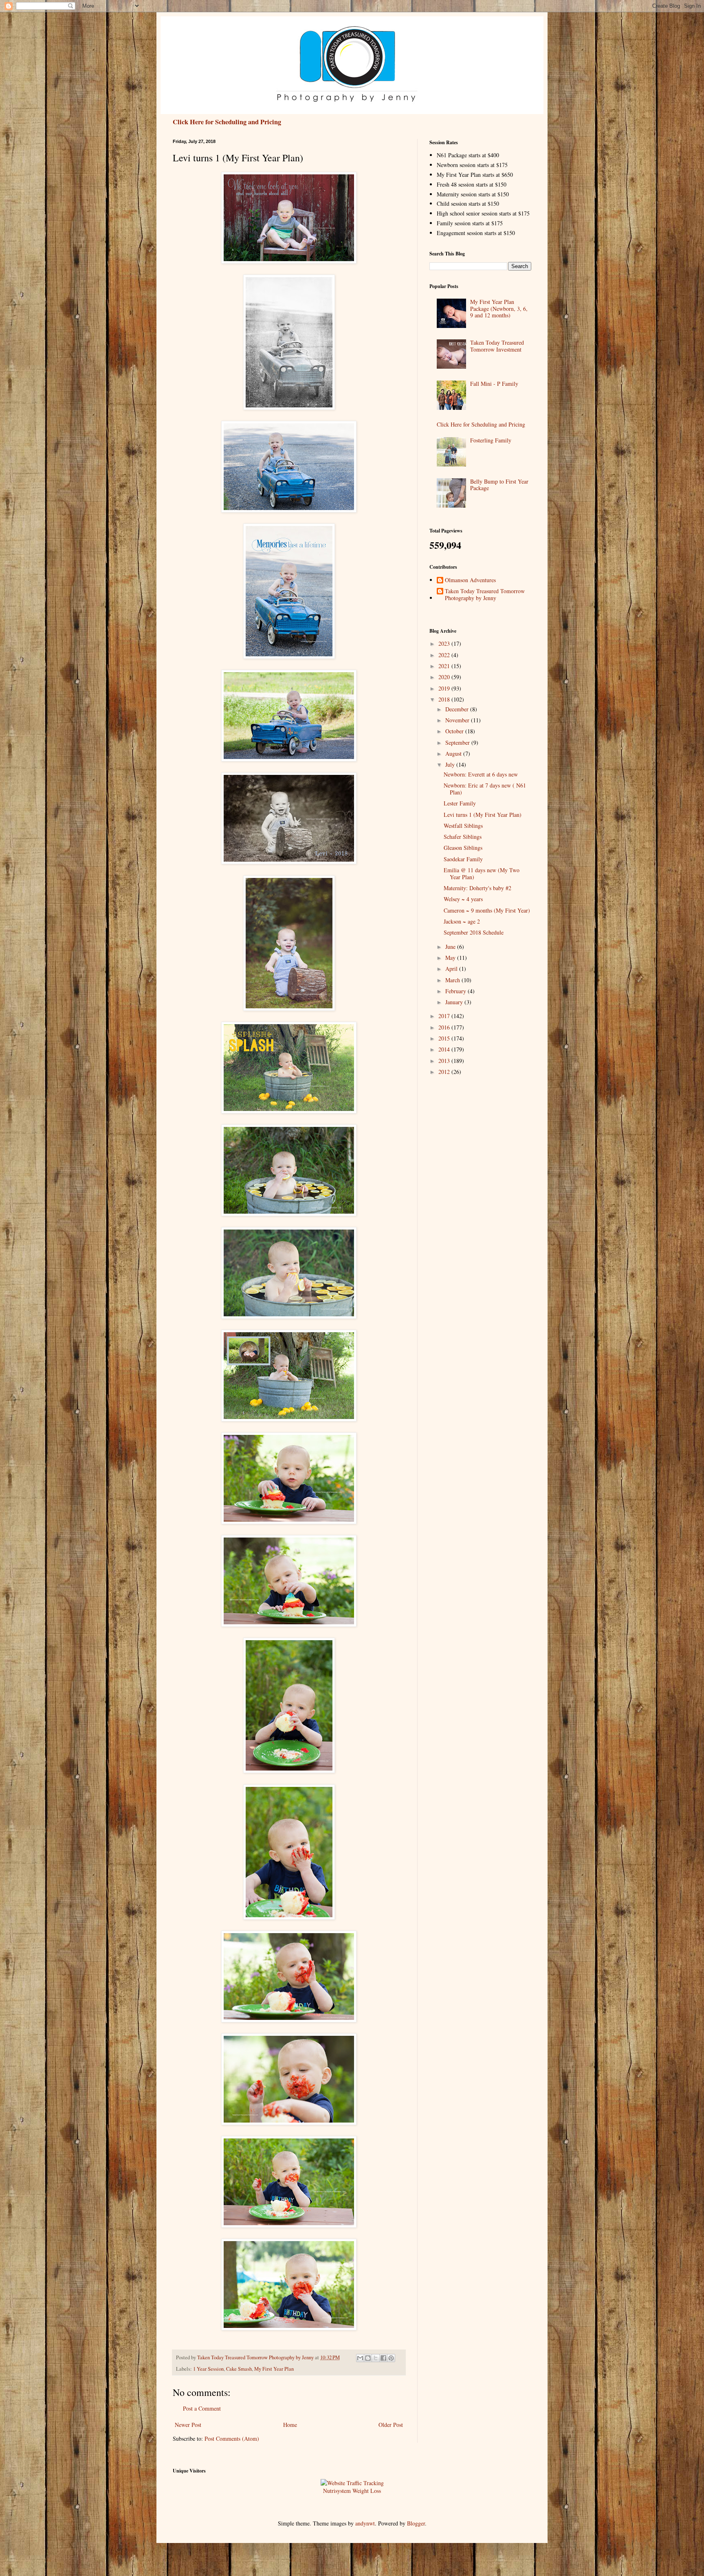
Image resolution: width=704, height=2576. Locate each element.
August (454, 753)
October (455, 731)
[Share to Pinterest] (391, 2358)
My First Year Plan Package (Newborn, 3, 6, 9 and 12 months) (499, 309)
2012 (445, 1072)
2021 (445, 666)
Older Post (391, 2425)
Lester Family (460, 803)
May (451, 958)
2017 (445, 1016)
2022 (445, 655)
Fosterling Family (491, 440)
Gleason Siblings (463, 848)
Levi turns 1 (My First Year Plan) (483, 815)
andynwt (365, 2523)
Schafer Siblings (463, 837)
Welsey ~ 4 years (463, 899)
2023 (445, 643)
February (456, 991)
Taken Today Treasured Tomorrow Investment (497, 346)
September (458, 742)
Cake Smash (239, 2369)
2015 (445, 1038)
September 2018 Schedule (474, 932)
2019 (445, 688)
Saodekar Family (463, 859)
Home (290, 2425)
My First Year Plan (274, 2369)
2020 (445, 677)
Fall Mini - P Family (494, 384)
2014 (445, 1049)
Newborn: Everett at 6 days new (481, 774)
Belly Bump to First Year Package (499, 485)
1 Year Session (208, 2369)
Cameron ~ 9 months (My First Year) (487, 910)
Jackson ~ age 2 (462, 921)
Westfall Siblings (463, 826)
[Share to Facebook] (383, 2358)
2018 (445, 699)
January (455, 1002)
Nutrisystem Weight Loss (352, 2491)
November (458, 720)
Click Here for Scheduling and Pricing (227, 122)
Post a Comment (202, 2408)
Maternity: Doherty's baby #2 (477, 888)
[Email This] (360, 2358)
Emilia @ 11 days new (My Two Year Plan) (482, 873)
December (458, 709)
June (451, 947)
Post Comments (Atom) (232, 2439)
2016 (445, 1027)
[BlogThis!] (368, 2358)
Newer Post (188, 2425)
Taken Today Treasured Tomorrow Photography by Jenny (485, 595)
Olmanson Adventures (470, 580)
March (453, 980)
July (451, 764)
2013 (445, 1061)
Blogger (416, 2523)
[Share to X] (376, 2358)
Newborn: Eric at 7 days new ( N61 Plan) (485, 789)
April (452, 969)
